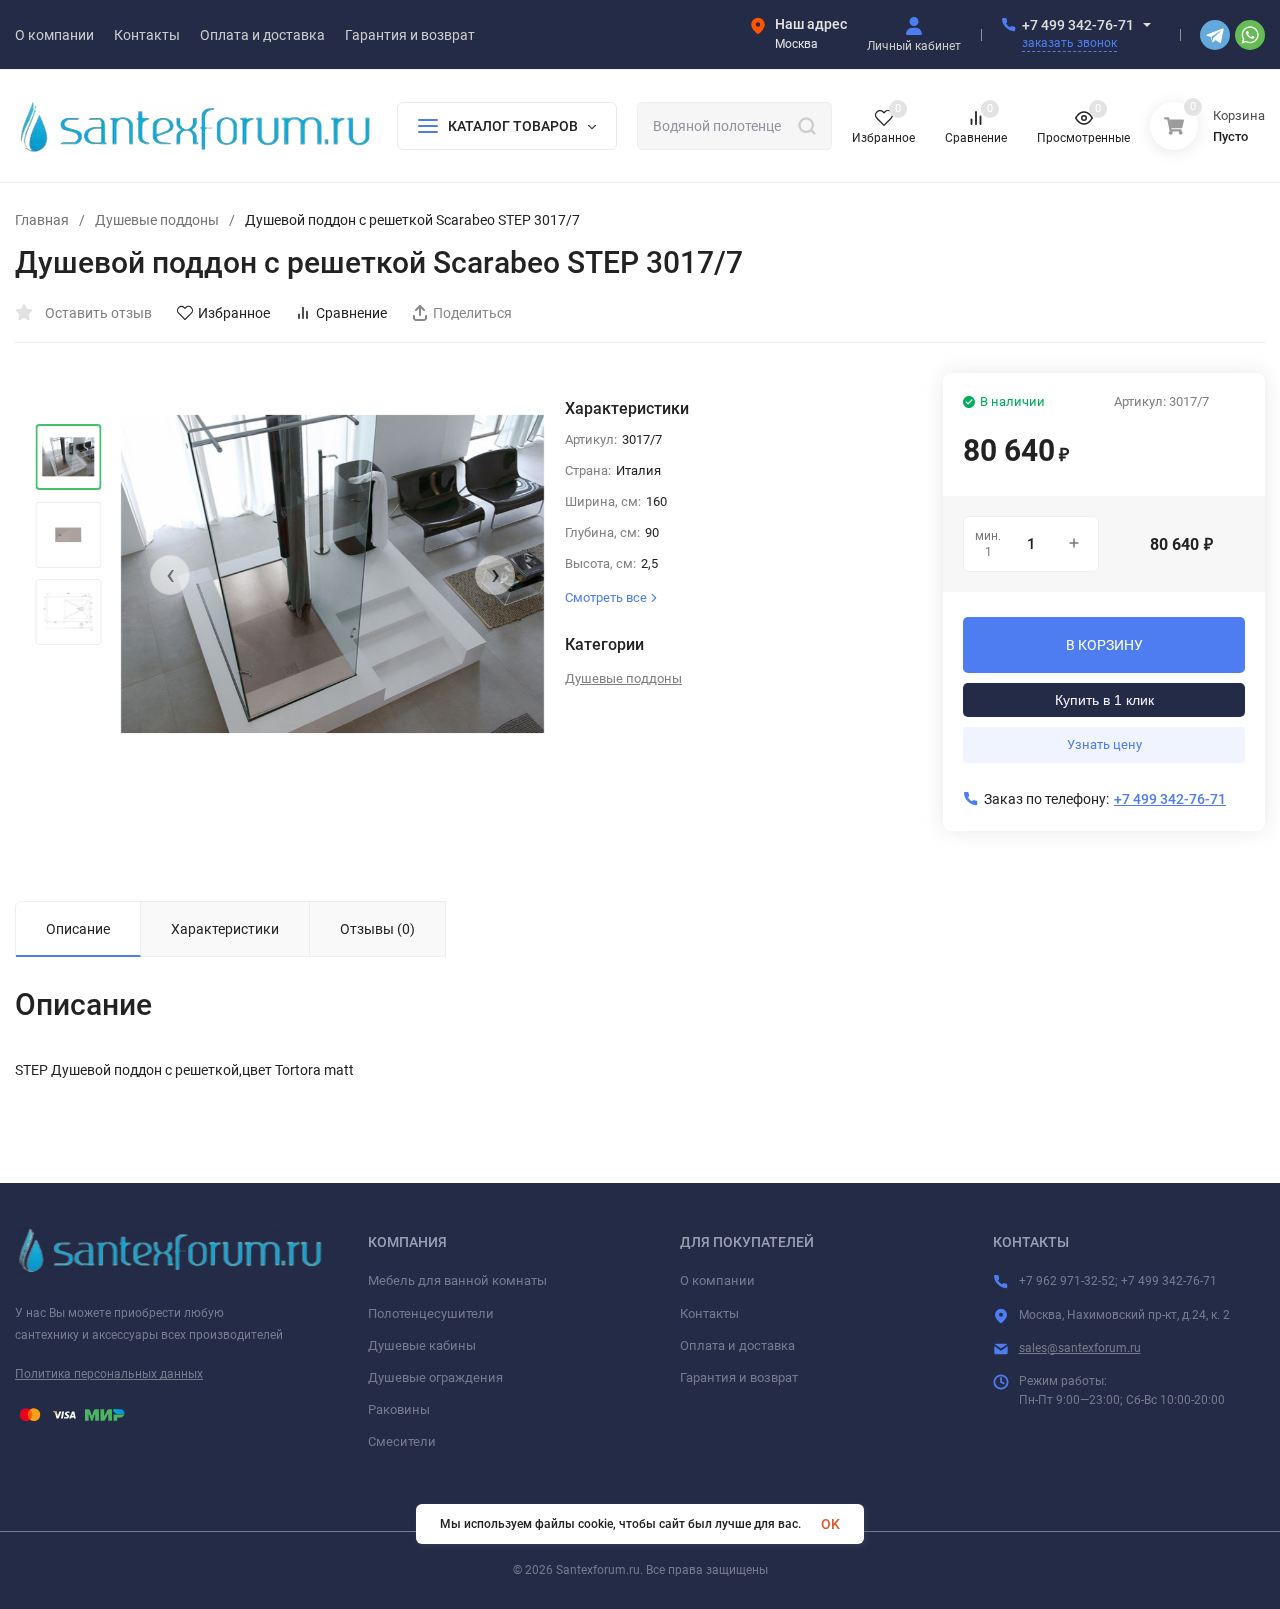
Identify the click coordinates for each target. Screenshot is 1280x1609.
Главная (42, 220)
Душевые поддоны (157, 220)
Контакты (709, 1313)
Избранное (234, 313)
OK (830, 1524)
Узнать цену (1104, 744)
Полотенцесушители (431, 1313)
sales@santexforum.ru (1080, 1348)
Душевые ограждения (435, 1377)
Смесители (402, 1441)
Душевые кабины (422, 1345)
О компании (717, 1280)
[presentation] (170, 575)
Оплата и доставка (737, 1345)
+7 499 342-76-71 (1078, 25)
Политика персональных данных (109, 1374)
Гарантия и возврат (739, 1377)
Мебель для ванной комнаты (457, 1280)
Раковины (399, 1409)
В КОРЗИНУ (1104, 645)
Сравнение (351, 313)
